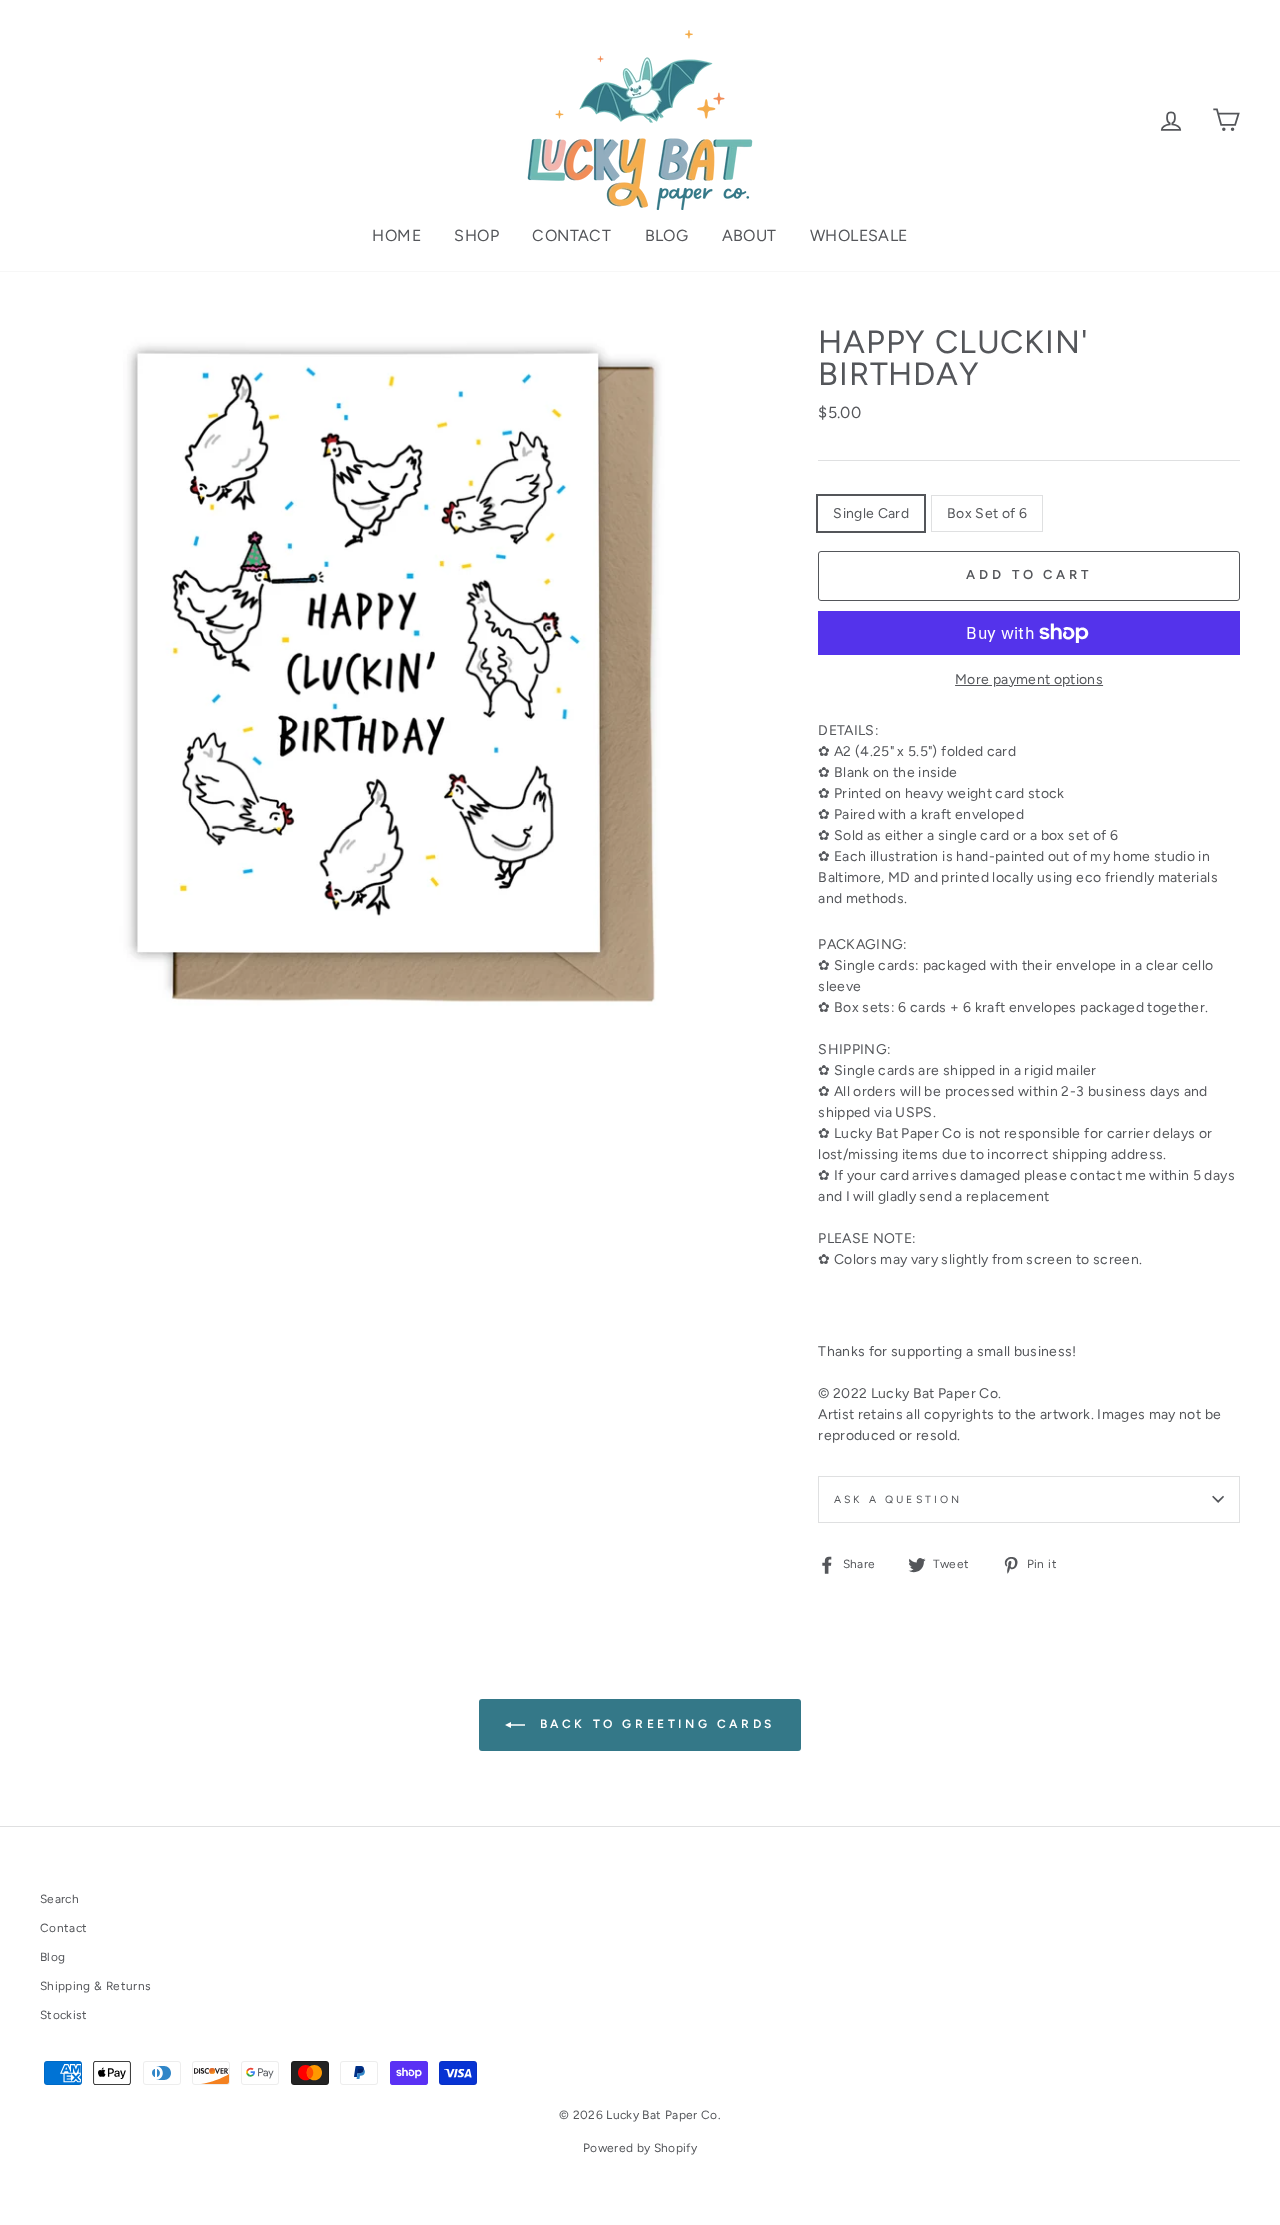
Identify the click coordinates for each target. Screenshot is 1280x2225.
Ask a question (898, 1499)
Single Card (871, 513)
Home (396, 235)
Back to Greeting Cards (654, 1724)
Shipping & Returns (95, 1986)
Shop (476, 235)
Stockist (64, 2015)
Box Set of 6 (987, 513)
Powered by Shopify (640, 2148)
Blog (667, 235)
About (749, 235)
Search (59, 1899)
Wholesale (859, 235)
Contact (571, 235)
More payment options (1029, 679)
